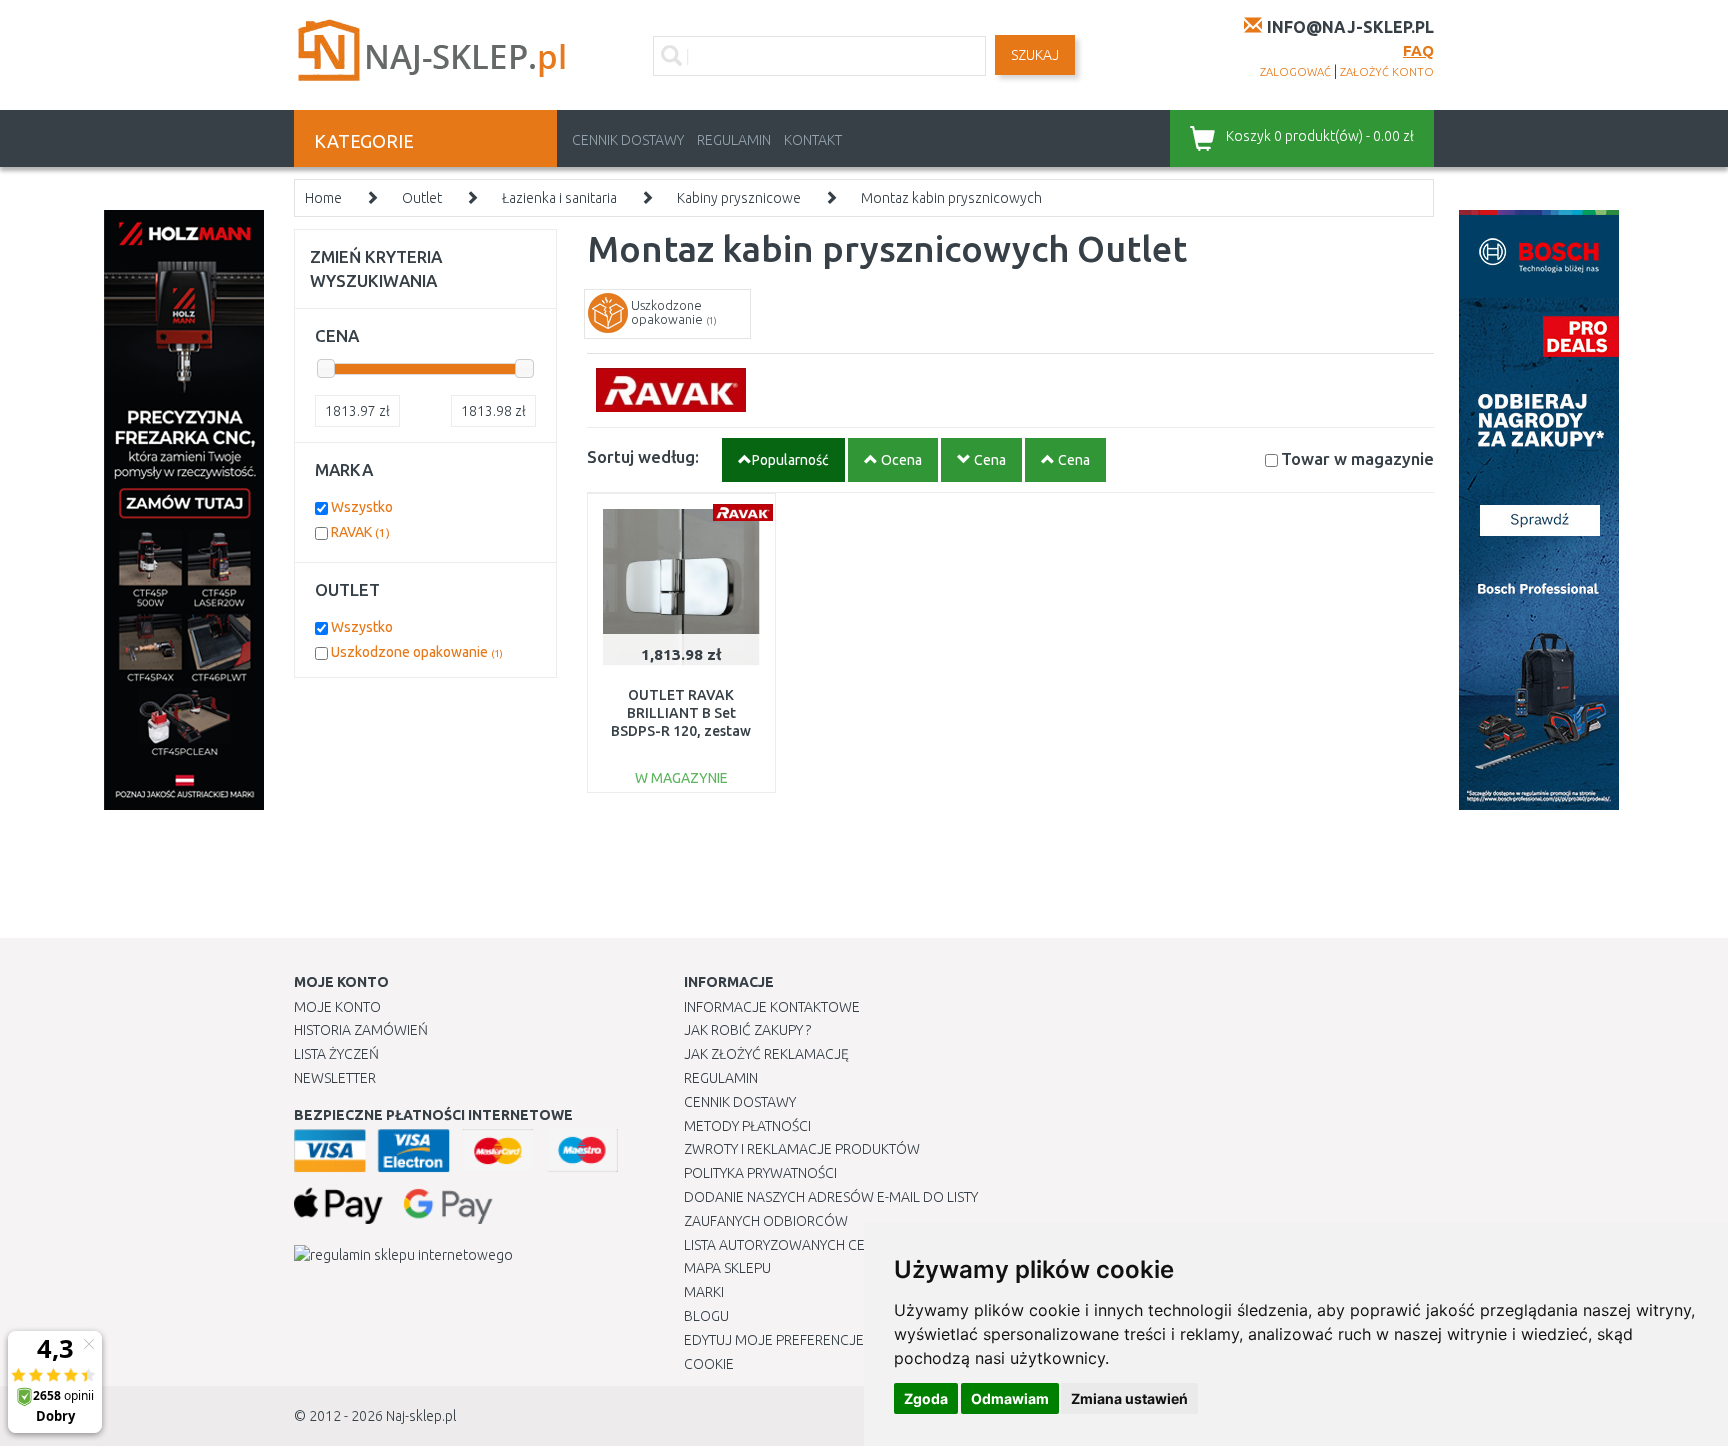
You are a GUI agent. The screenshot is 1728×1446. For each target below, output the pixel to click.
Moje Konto (337, 1007)
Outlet (422, 198)
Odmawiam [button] (1010, 1398)
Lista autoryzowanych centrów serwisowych (847, 1245)
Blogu (706, 1316)
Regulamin (734, 140)
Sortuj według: (643, 456)
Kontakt (813, 140)
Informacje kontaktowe (772, 1007)
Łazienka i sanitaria (559, 198)
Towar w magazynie (1357, 458)
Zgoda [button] (926, 1398)
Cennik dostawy (628, 140)
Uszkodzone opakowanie (417, 652)
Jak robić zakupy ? (747, 1030)
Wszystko (362, 507)
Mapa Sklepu (727, 1268)
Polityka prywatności (760, 1173)
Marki (704, 1292)
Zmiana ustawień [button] (1129, 1398)
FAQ (1418, 50)
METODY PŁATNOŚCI (747, 1126)
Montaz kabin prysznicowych (951, 198)
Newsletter (335, 1078)
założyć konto (1387, 72)
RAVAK (360, 532)
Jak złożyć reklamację (766, 1054)
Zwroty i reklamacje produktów (802, 1149)
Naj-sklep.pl (421, 1416)
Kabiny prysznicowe (739, 198)
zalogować (1295, 72)
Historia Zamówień (361, 1030)
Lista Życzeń (336, 1054)
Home (323, 198)
